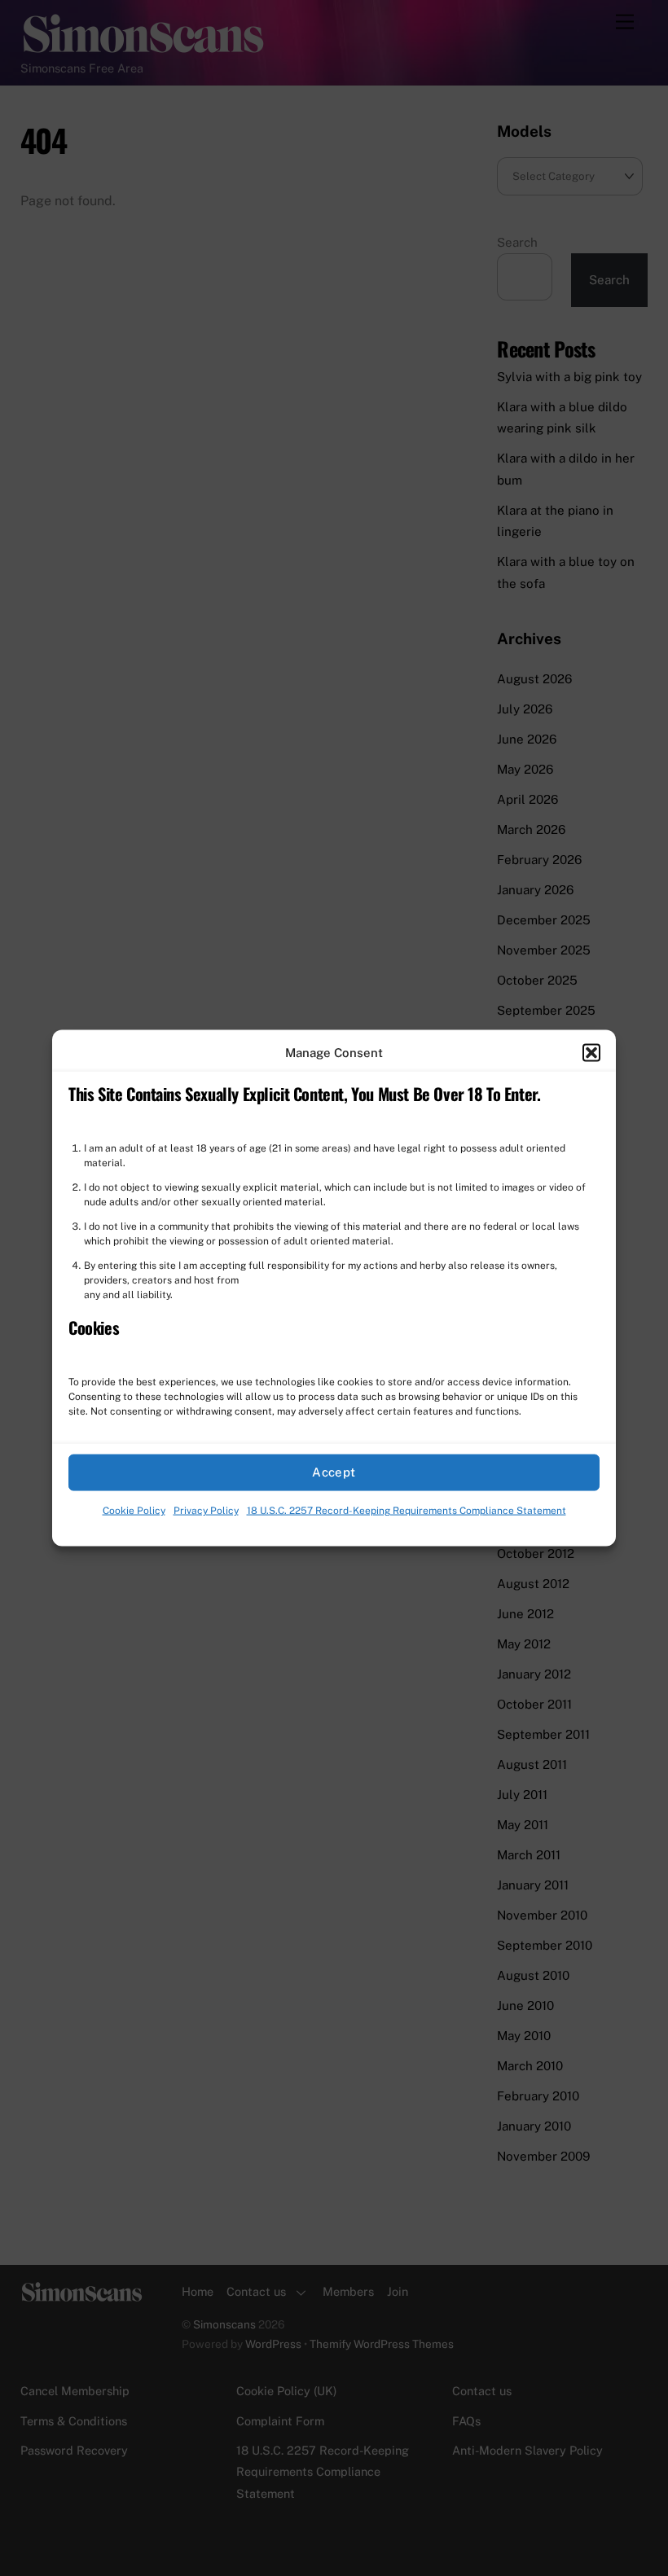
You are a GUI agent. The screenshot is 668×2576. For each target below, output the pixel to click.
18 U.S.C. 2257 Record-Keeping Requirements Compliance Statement (407, 1511)
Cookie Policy (134, 1511)
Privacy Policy (206, 1511)
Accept (334, 1472)
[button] (591, 1052)
